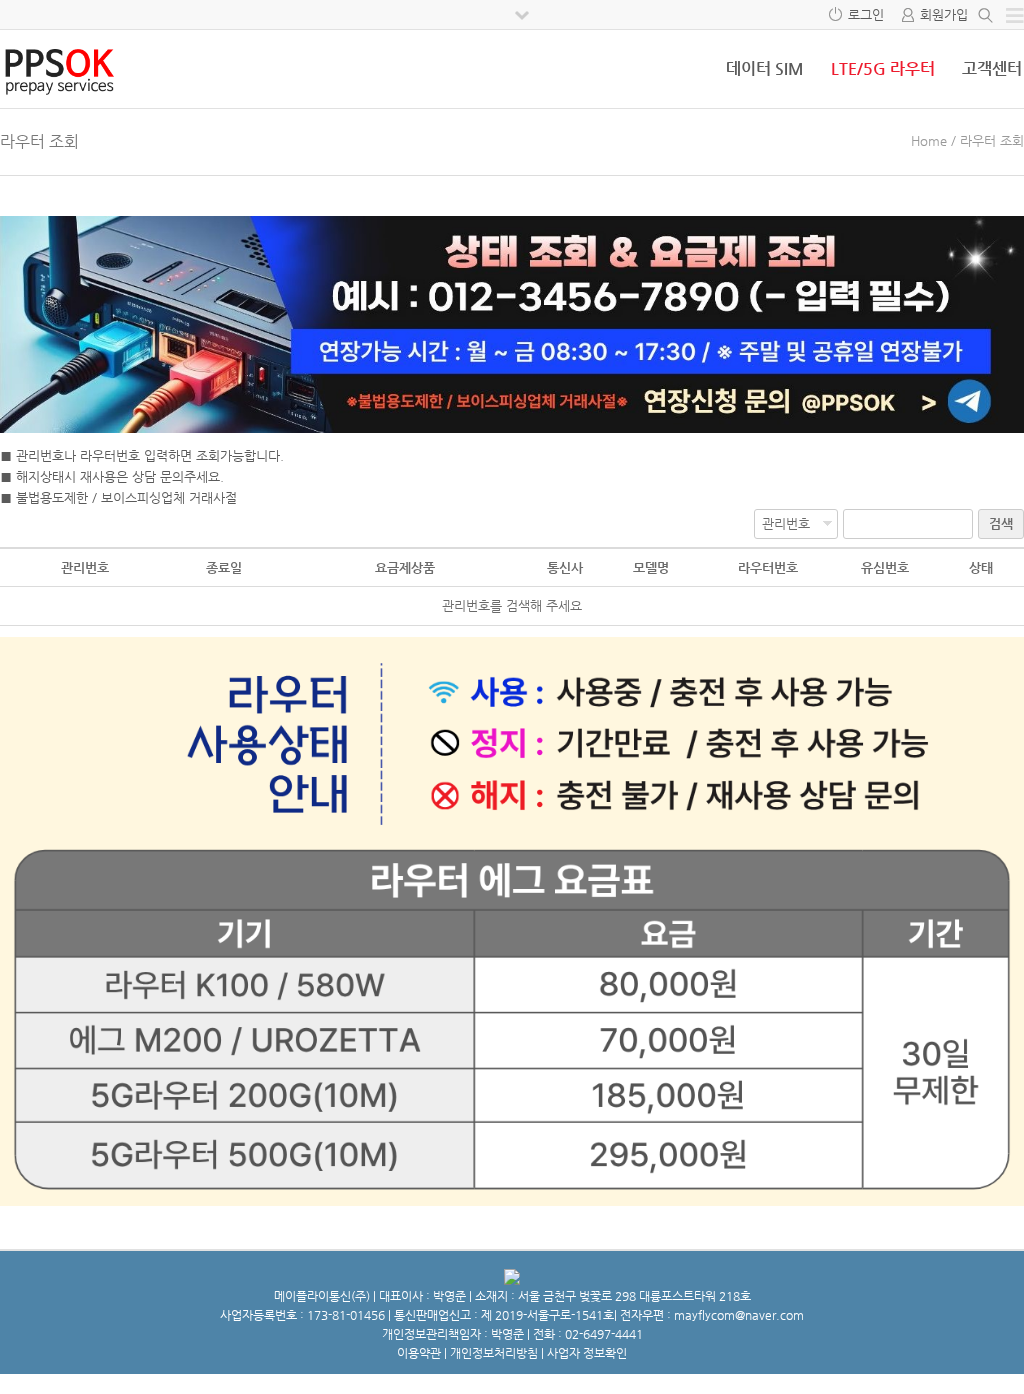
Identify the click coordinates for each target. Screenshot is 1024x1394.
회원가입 (944, 14)
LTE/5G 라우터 (883, 68)
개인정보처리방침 (494, 1353)
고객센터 (992, 68)
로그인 (866, 14)
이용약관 (419, 1353)
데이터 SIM (765, 68)
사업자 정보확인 (587, 1353)
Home (929, 140)
